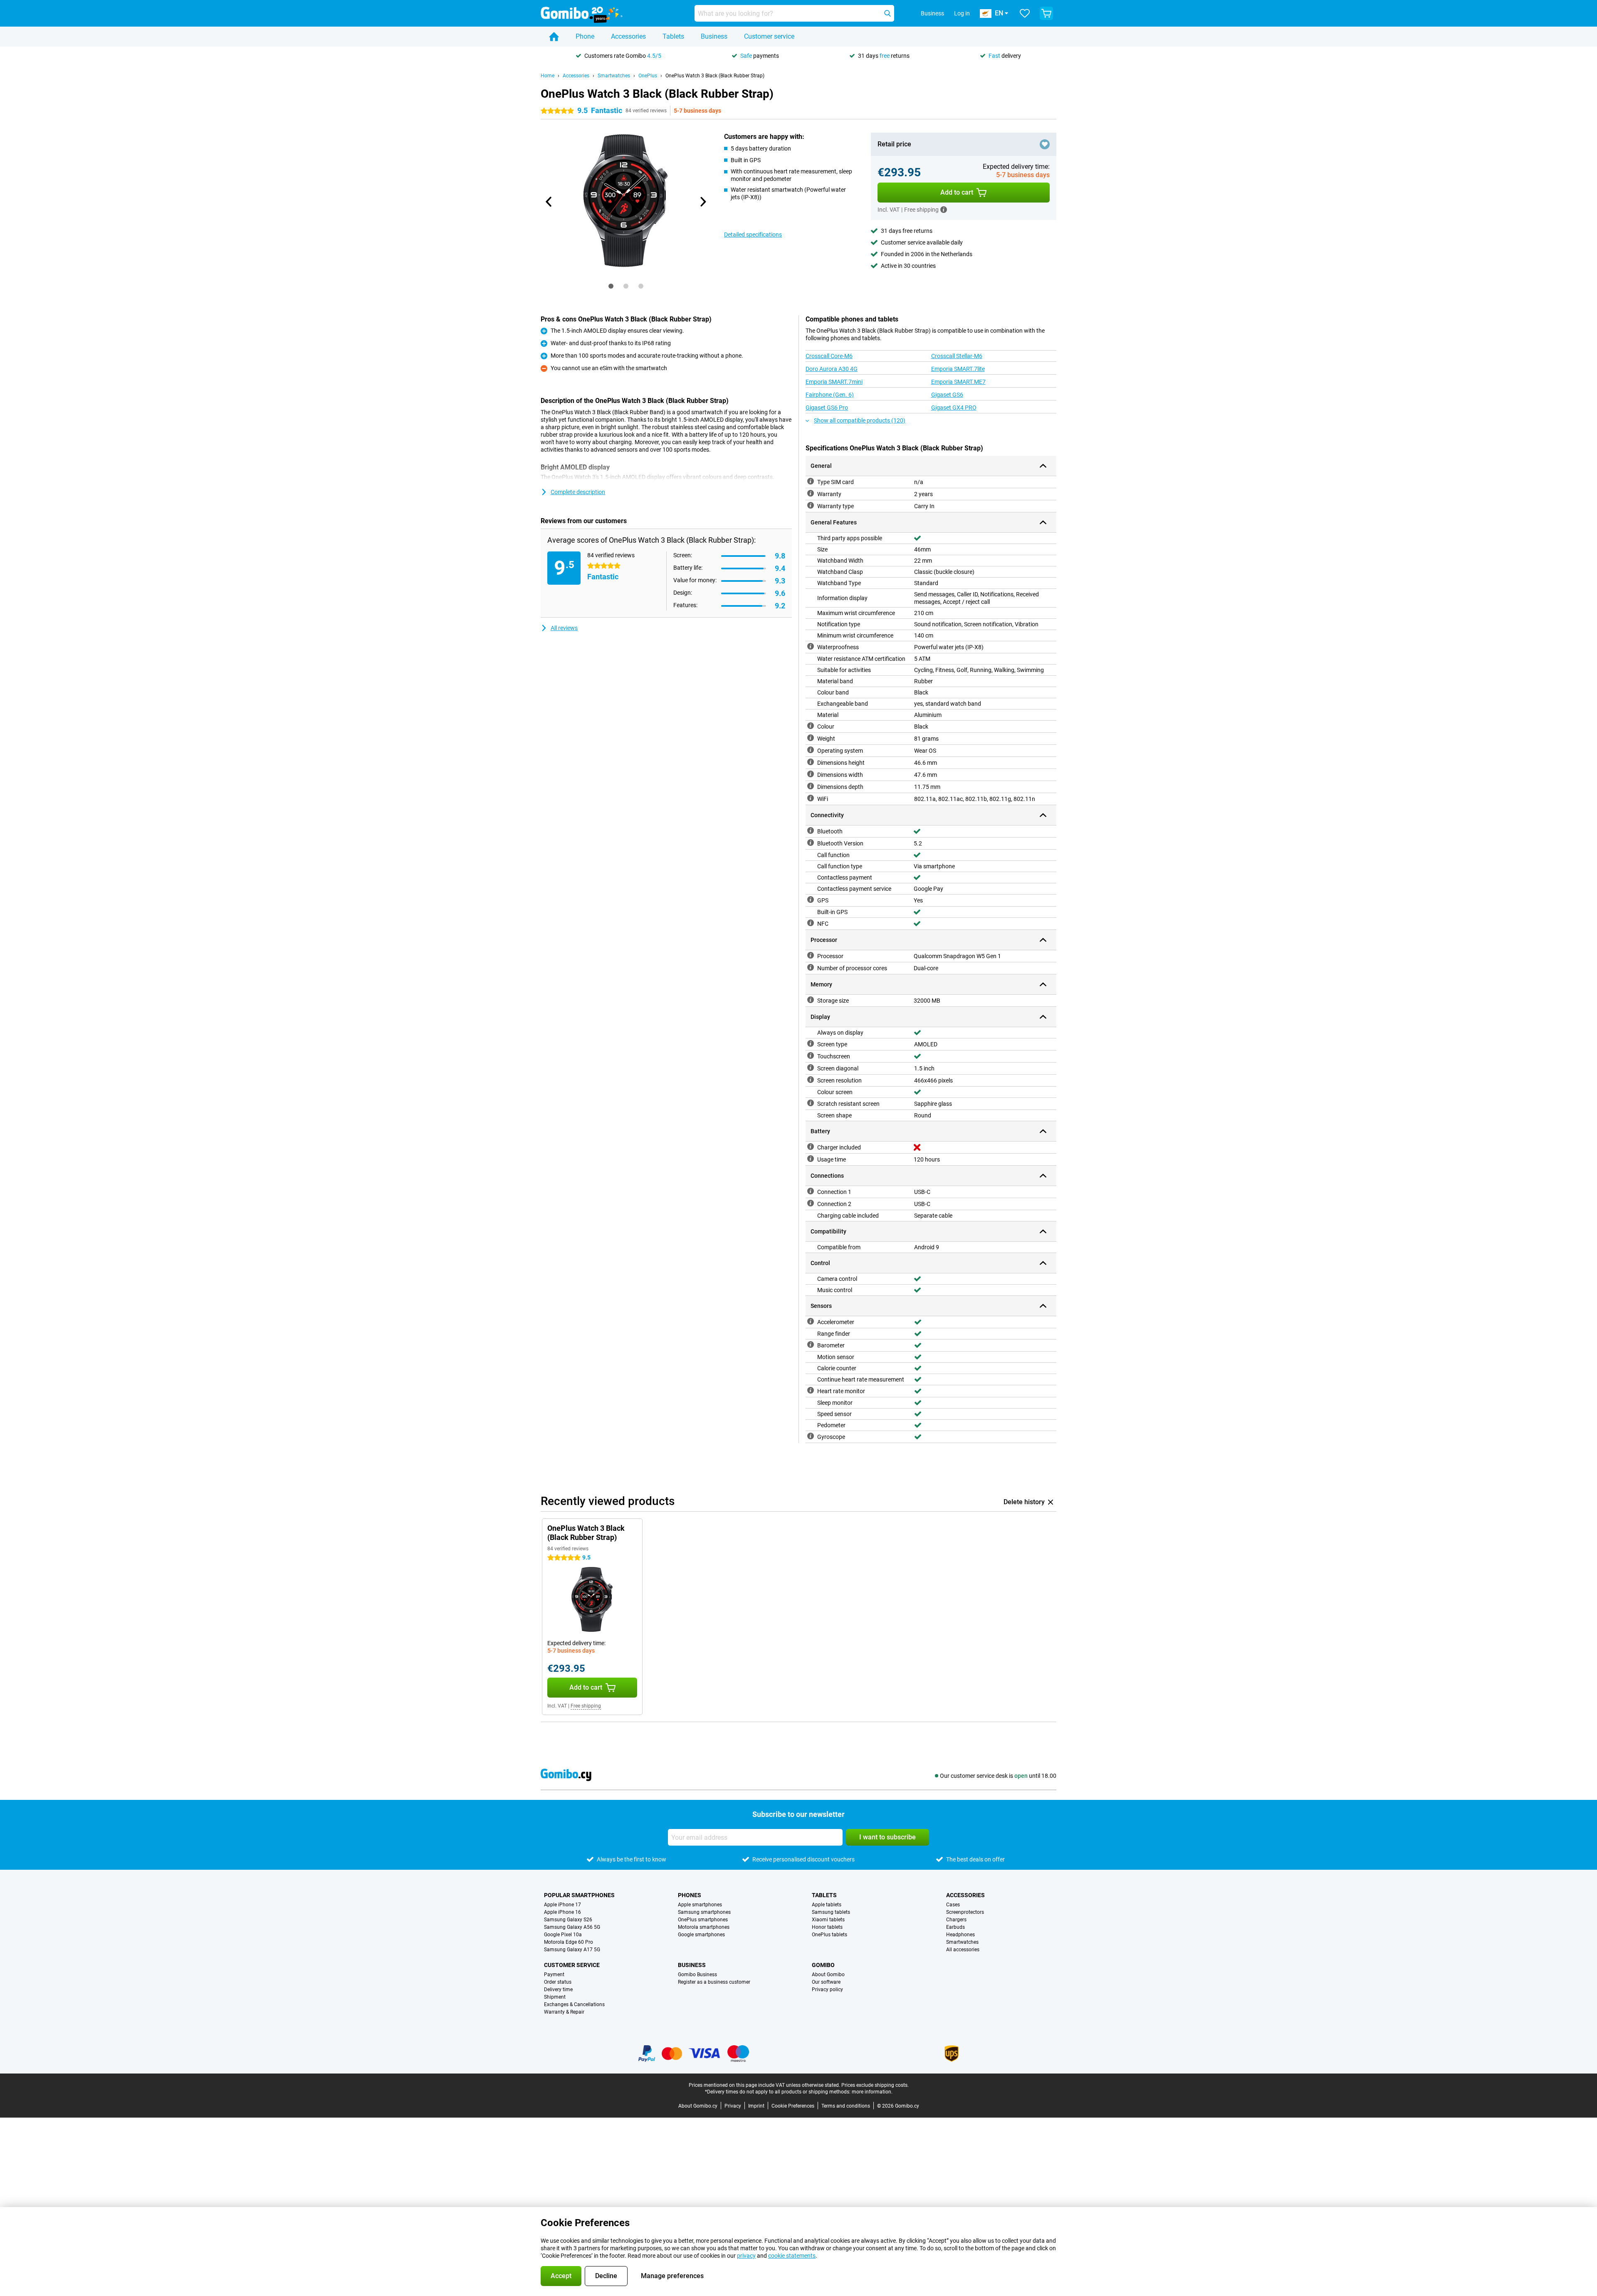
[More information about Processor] (811, 955)
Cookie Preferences (793, 2106)
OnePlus (648, 76)
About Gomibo (828, 1975)
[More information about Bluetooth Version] (811, 843)
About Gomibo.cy (698, 2106)
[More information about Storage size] (811, 1000)
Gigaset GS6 (947, 395)
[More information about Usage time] (811, 1159)
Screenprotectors (965, 1912)
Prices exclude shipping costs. (875, 2085)
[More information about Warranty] (811, 493)
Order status (558, 1982)
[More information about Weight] (811, 738)
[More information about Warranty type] (811, 505)
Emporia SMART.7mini (834, 382)
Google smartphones (701, 1935)
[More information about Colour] (811, 726)
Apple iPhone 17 (562, 1905)
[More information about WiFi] (811, 798)
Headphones (960, 1935)
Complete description (578, 492)
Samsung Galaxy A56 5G (572, 1927)
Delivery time (558, 1990)
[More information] (944, 210)
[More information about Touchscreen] (811, 1055)
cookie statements (792, 2256)
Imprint (756, 2106)
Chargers (956, 1920)
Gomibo (823, 1965)
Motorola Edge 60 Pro (569, 1942)
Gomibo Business (697, 1975)
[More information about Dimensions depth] (811, 786)
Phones (690, 1895)
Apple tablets (827, 1905)
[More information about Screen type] (811, 1043)
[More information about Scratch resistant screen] (811, 1103)
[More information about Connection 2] (811, 1203)
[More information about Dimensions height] (811, 762)
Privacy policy (827, 1990)
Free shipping (586, 1706)
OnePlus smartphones (703, 1920)
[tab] (611, 286)
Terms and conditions (846, 2106)
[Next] (702, 202)
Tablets (673, 36)
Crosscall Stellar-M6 (957, 356)
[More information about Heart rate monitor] (811, 1390)
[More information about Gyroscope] (811, 1436)
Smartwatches (614, 76)
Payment (554, 1975)
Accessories (628, 36)
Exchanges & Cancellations (574, 2004)
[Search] (887, 13)
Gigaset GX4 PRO (954, 408)
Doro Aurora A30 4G (832, 369)
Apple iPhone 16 (562, 1912)
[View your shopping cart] (1046, 13)
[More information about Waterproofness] (811, 646)
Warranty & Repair (564, 2012)
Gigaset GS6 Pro (827, 408)
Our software (826, 1982)
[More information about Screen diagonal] (811, 1068)
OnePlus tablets (829, 1935)
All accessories (963, 1950)
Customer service (769, 36)
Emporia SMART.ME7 (958, 382)
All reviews (564, 628)
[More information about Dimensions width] (811, 774)
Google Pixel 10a (563, 1935)
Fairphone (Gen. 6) (830, 395)
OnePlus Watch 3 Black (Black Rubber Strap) (715, 76)
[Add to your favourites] (1045, 144)
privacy (746, 2256)
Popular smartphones (579, 1895)
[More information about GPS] (811, 900)
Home (548, 76)
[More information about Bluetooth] (811, 830)
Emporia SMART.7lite (958, 369)
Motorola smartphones (704, 1927)
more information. (872, 2092)
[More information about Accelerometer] (811, 1321)
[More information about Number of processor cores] (811, 967)
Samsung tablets (831, 1912)
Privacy (733, 2106)
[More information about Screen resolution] (811, 1080)
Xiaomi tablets (828, 1920)
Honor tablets (827, 1927)
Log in (962, 13)
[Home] (554, 37)
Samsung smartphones (704, 1912)
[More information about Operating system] (811, 750)
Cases (953, 1905)
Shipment (555, 1997)
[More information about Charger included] (811, 1147)
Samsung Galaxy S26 (568, 1920)
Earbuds (955, 1927)
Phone (585, 36)
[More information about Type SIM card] (811, 481)
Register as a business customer (714, 1982)
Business (714, 36)
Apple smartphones (700, 1905)
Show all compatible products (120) (860, 420)
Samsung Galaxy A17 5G (572, 1950)
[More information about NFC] (811, 923)
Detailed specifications (753, 235)
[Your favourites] (1025, 13)
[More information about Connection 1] (811, 1191)
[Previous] (549, 202)
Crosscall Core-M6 (829, 356)
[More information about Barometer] (811, 1344)
